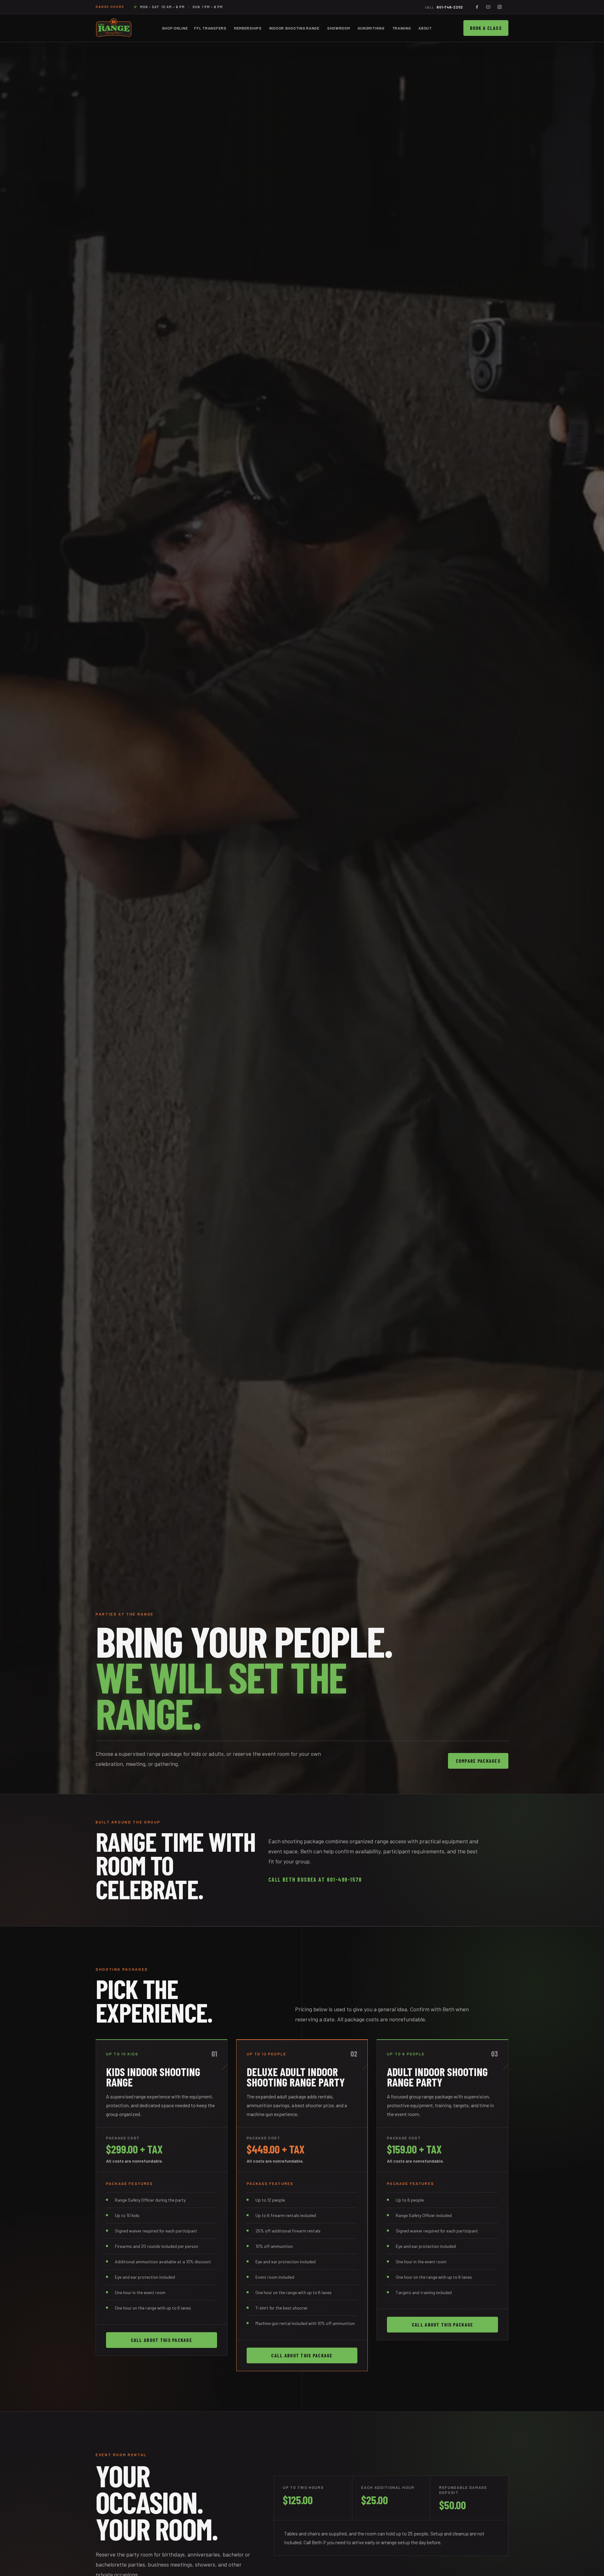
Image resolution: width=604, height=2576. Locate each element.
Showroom (339, 28)
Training (402, 28)
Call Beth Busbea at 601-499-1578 (315, 1879)
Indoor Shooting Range (294, 28)
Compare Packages (478, 1761)
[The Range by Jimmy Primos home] (114, 28)
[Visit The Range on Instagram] (500, 7)
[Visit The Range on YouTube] (488, 7)
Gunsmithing (371, 28)
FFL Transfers (210, 28)
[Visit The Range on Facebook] (477, 7)
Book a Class (486, 28)
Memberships (248, 28)
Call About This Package (162, 2340)
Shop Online (175, 28)
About (425, 28)
